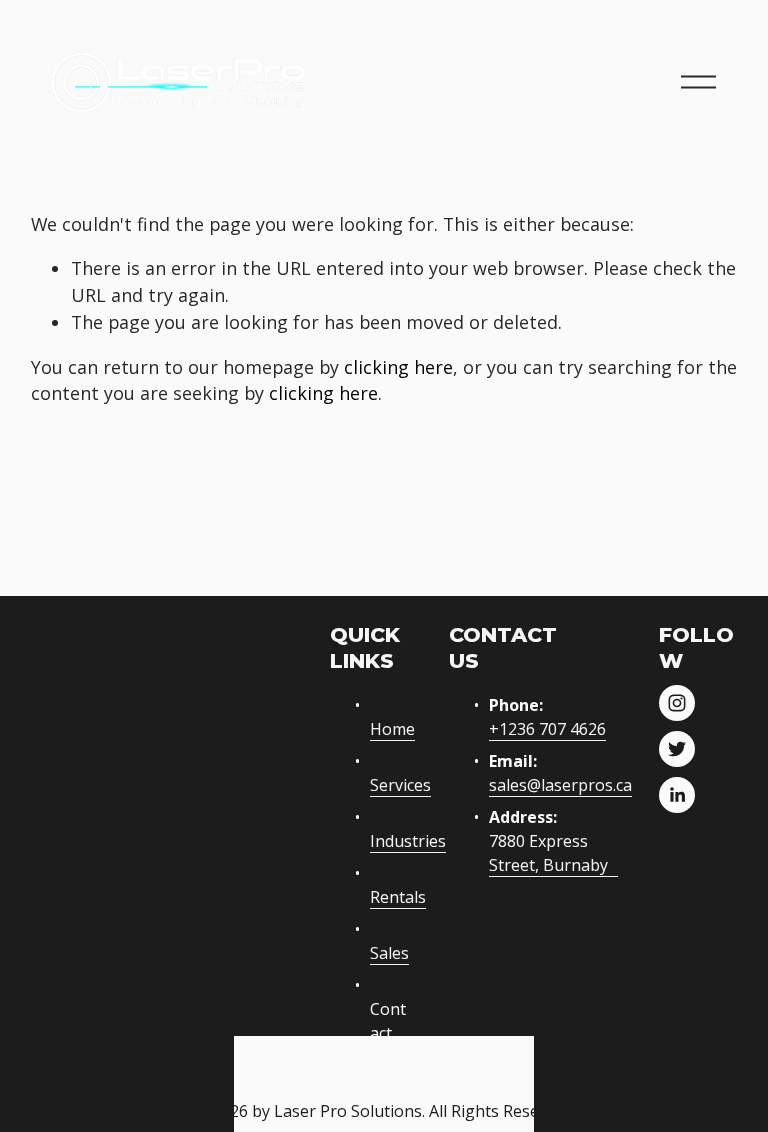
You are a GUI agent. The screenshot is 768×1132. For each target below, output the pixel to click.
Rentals (398, 897)
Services (400, 785)
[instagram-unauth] (677, 703)
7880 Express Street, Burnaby (548, 853)
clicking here (398, 367)
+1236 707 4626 (547, 729)
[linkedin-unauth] (677, 795)
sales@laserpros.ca (560, 785)
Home (392, 729)
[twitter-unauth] (677, 749)
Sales (389, 953)
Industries (408, 841)
